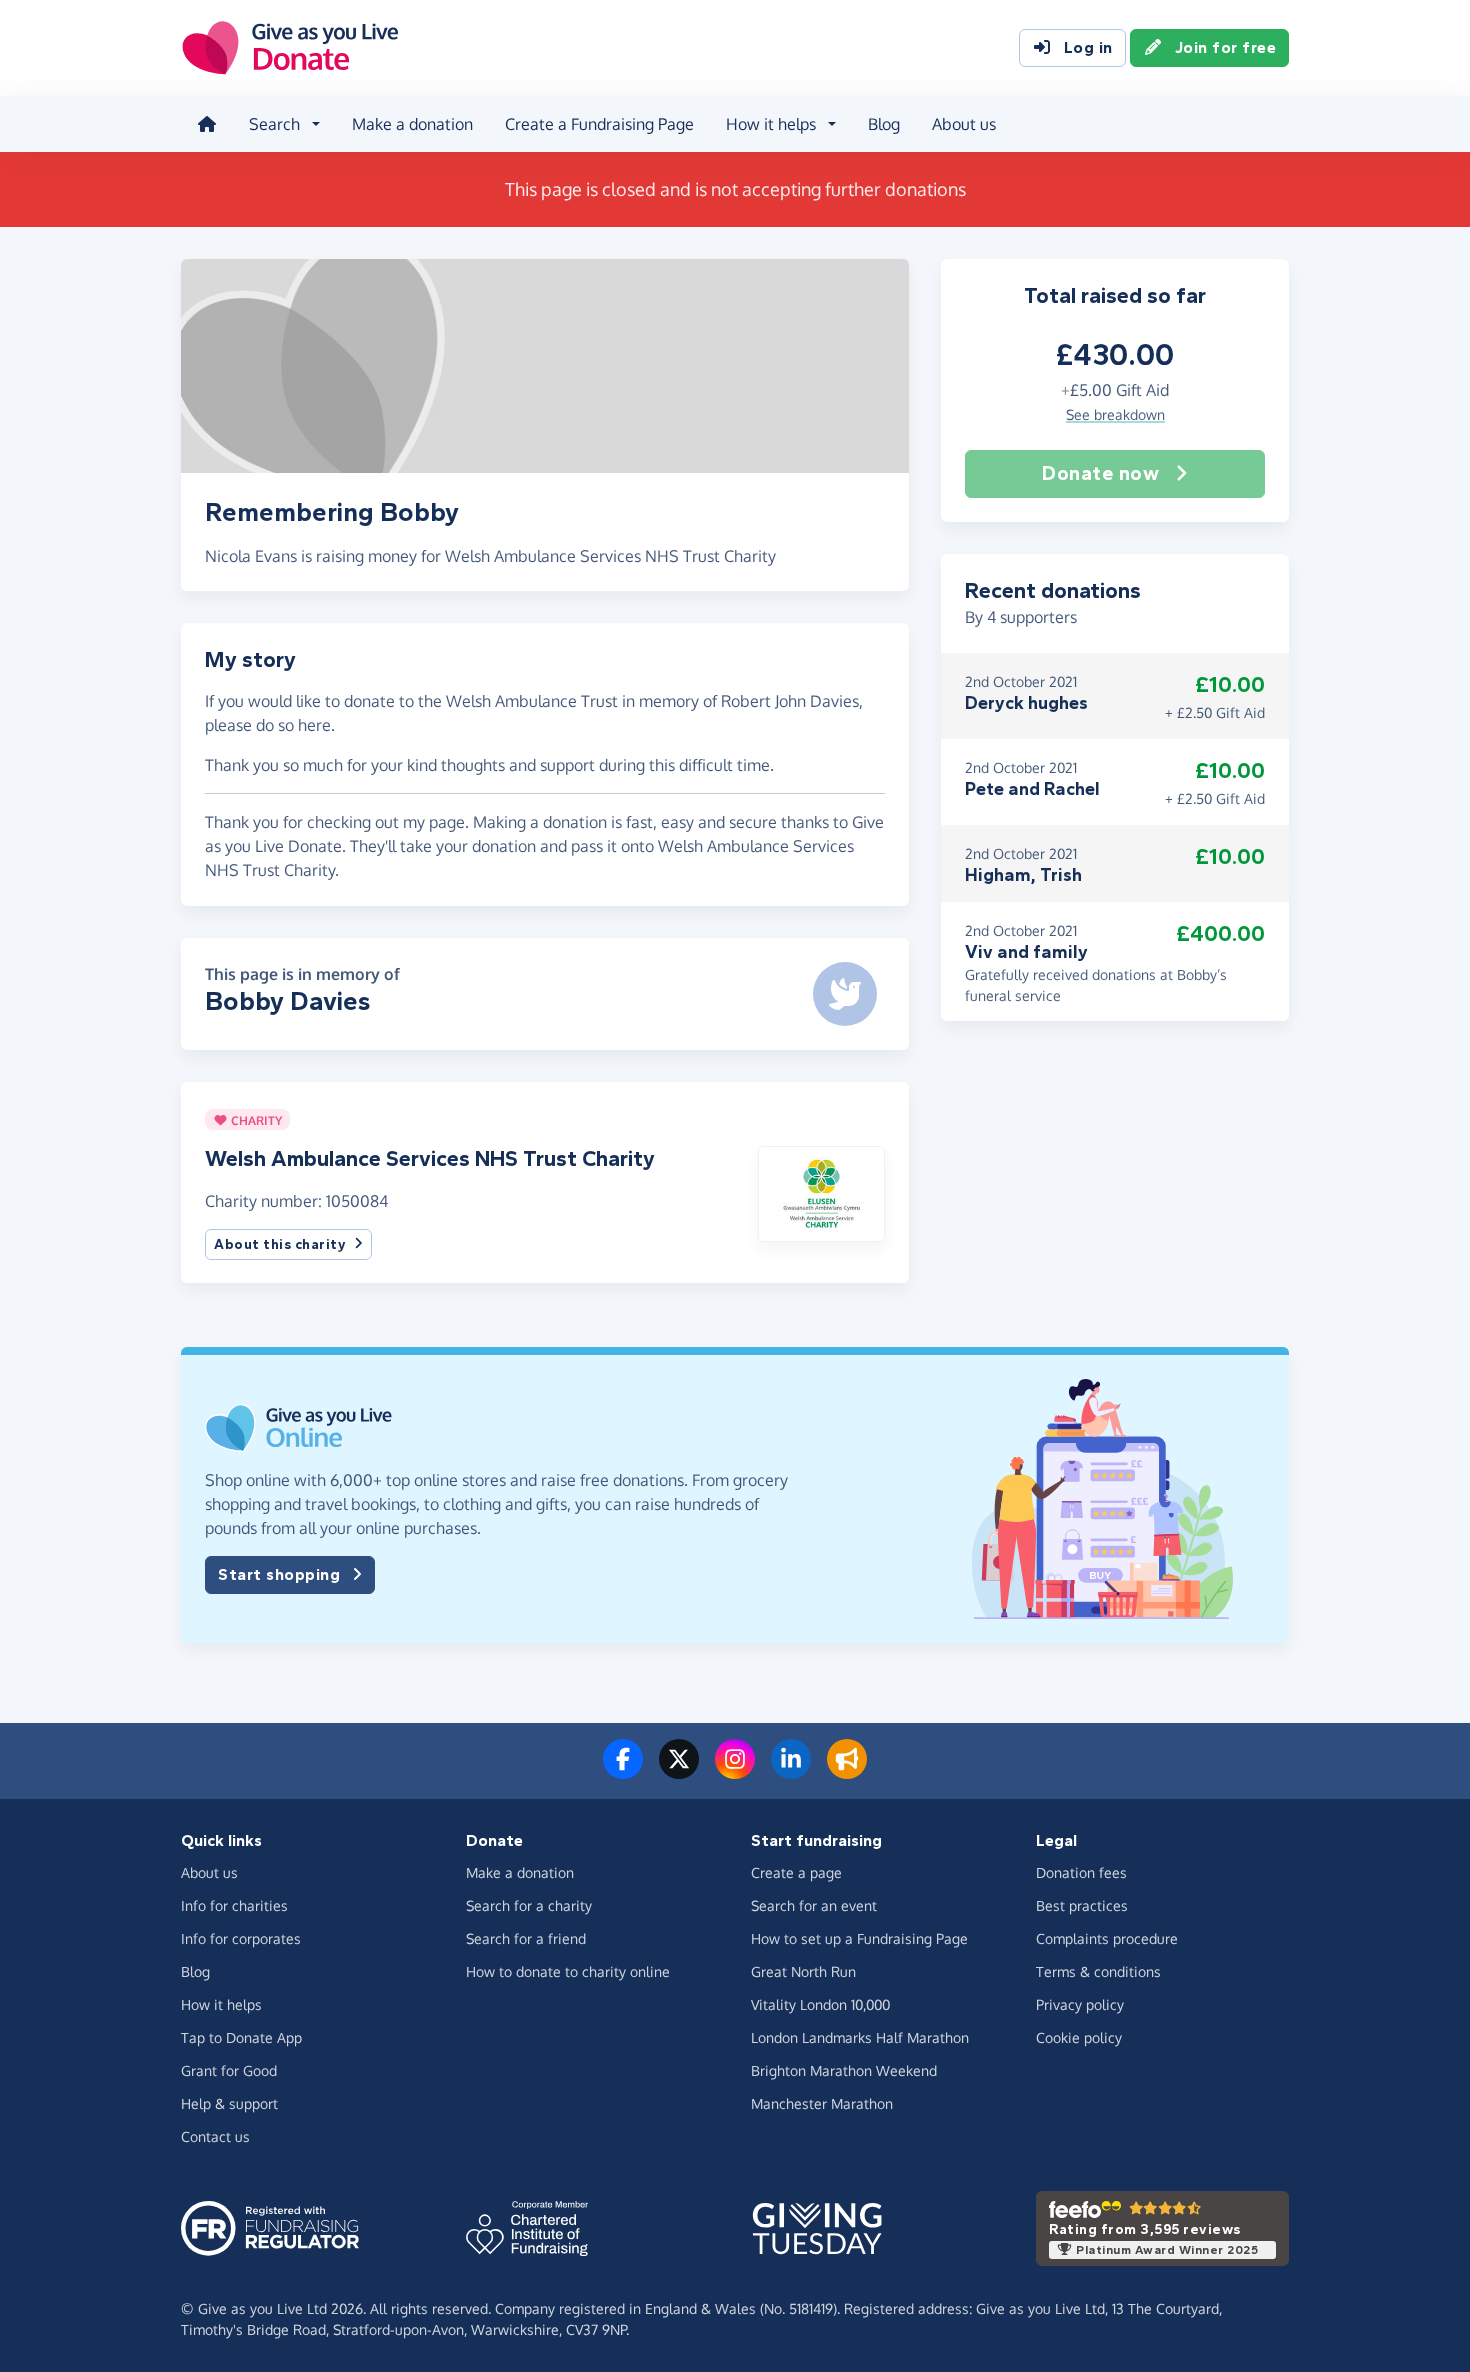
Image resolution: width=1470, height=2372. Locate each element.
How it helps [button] (771, 124)
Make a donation (412, 124)
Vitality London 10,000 (820, 2004)
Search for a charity (529, 1905)
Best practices (1082, 1905)
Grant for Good (229, 2070)
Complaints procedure (1107, 1938)
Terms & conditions (1098, 1971)
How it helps (221, 2004)
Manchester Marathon (822, 2103)
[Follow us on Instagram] (735, 1771)
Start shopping (279, 1574)
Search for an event (814, 1905)
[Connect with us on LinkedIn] (791, 1771)
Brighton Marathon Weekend (844, 2070)
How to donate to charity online (568, 1971)
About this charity (280, 1244)
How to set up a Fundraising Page (859, 1938)
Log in (1088, 47)
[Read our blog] (847, 1771)
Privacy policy (1080, 2004)
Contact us (215, 2136)
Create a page (796, 1872)
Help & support (229, 2103)
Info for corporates (241, 1938)
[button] (821, 1193)
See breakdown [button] (1115, 414)
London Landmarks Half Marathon (860, 2037)
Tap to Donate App (241, 2037)
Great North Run (803, 1971)
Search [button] (274, 124)
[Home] (207, 124)
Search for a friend (526, 1938)
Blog (884, 124)
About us (964, 124)
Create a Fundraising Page (599, 124)
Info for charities (234, 1905)
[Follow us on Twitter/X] (679, 1771)
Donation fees (1081, 1872)
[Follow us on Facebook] (623, 1771)
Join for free (1226, 47)
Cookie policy (1079, 2037)
